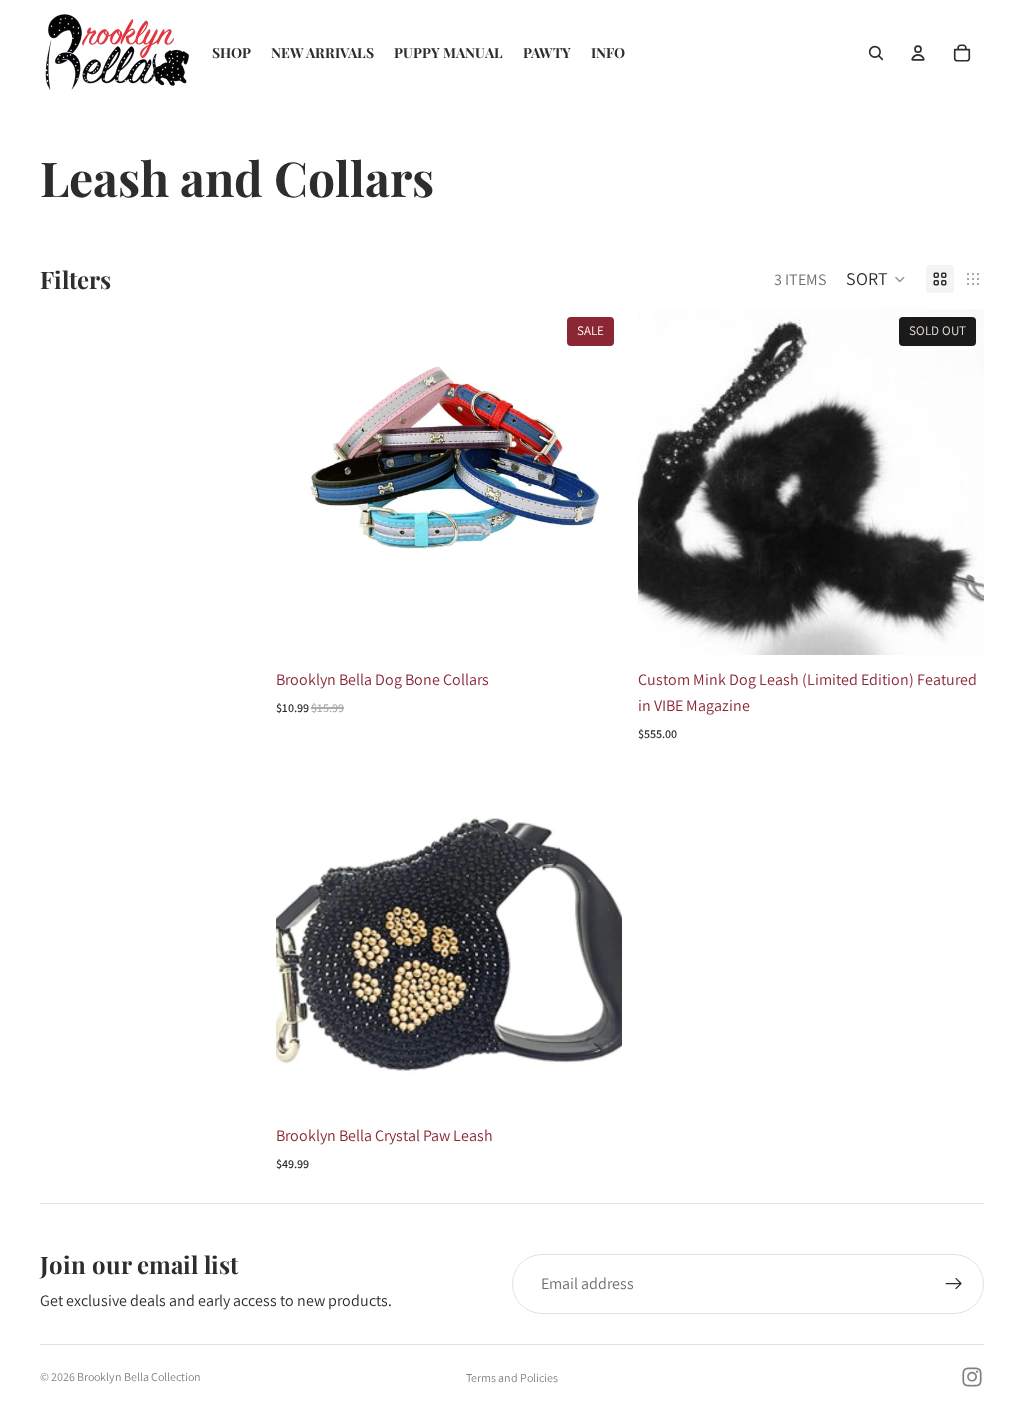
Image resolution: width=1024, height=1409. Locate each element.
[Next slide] (592, 482)
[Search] (876, 53)
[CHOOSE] (591, 625)
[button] (876, 279)
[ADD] (591, 1080)
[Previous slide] (306, 482)
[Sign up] (954, 1284)
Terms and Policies (512, 1377)
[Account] (918, 53)
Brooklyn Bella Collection (139, 1376)
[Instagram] (972, 1377)
